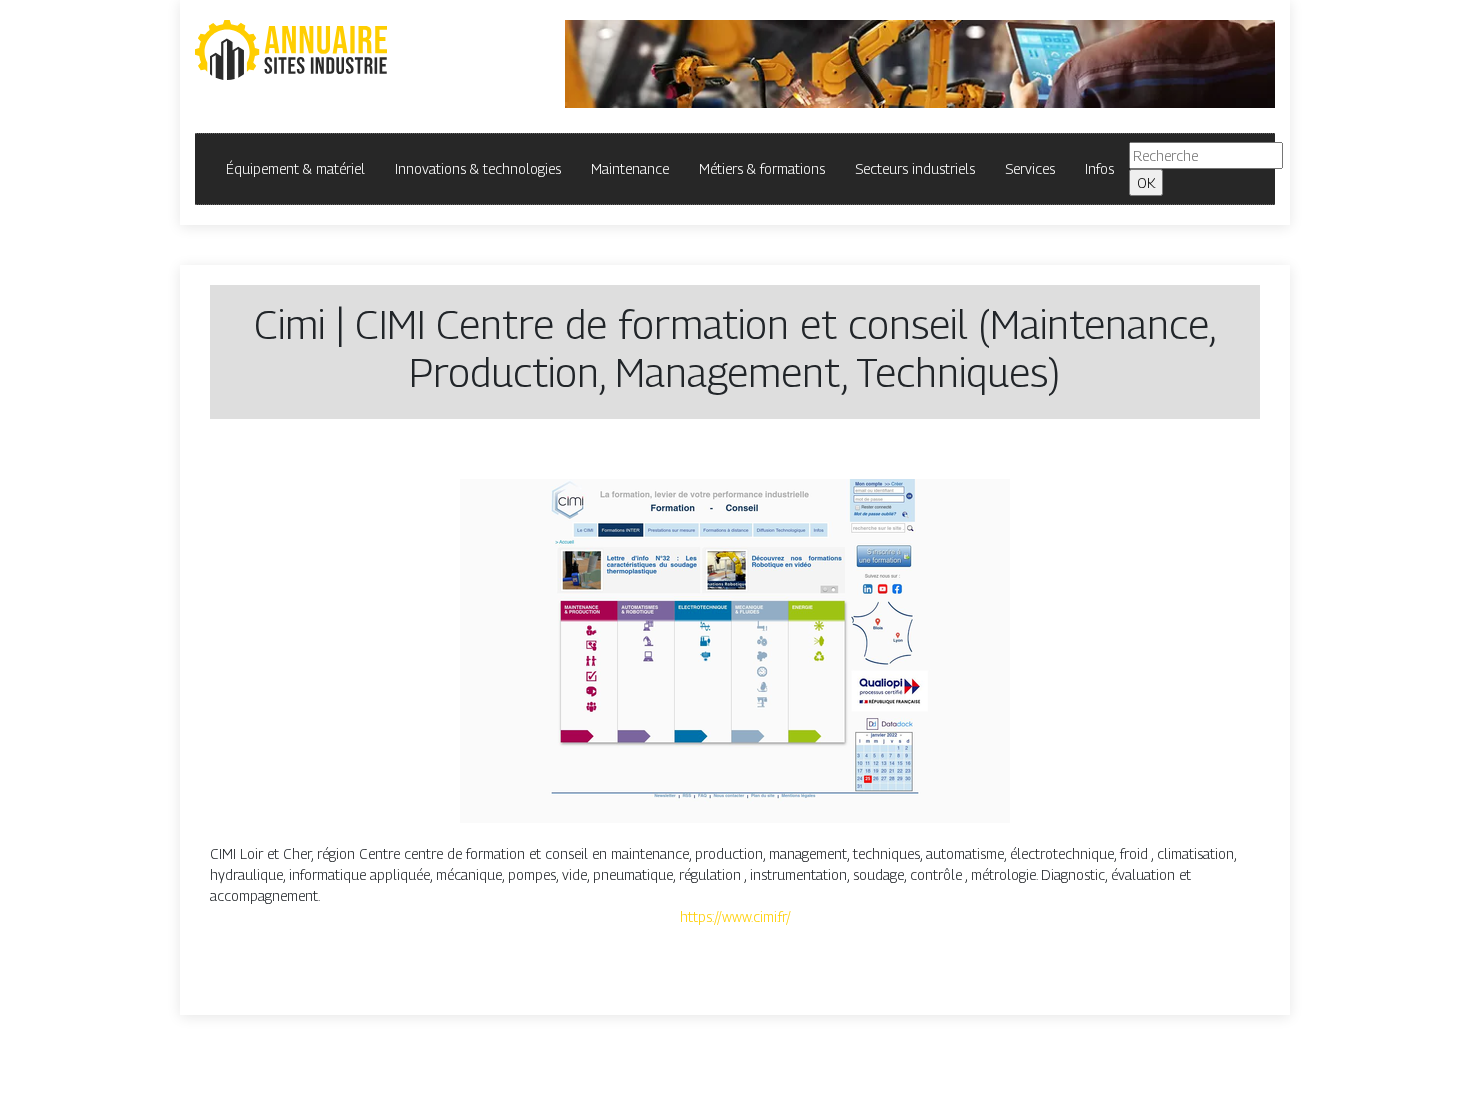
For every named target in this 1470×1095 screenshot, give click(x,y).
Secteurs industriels (915, 168)
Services (1030, 168)
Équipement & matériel (295, 168)
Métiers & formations (762, 168)
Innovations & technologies (478, 168)
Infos (1099, 168)
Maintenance (630, 168)
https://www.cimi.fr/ (735, 916)
